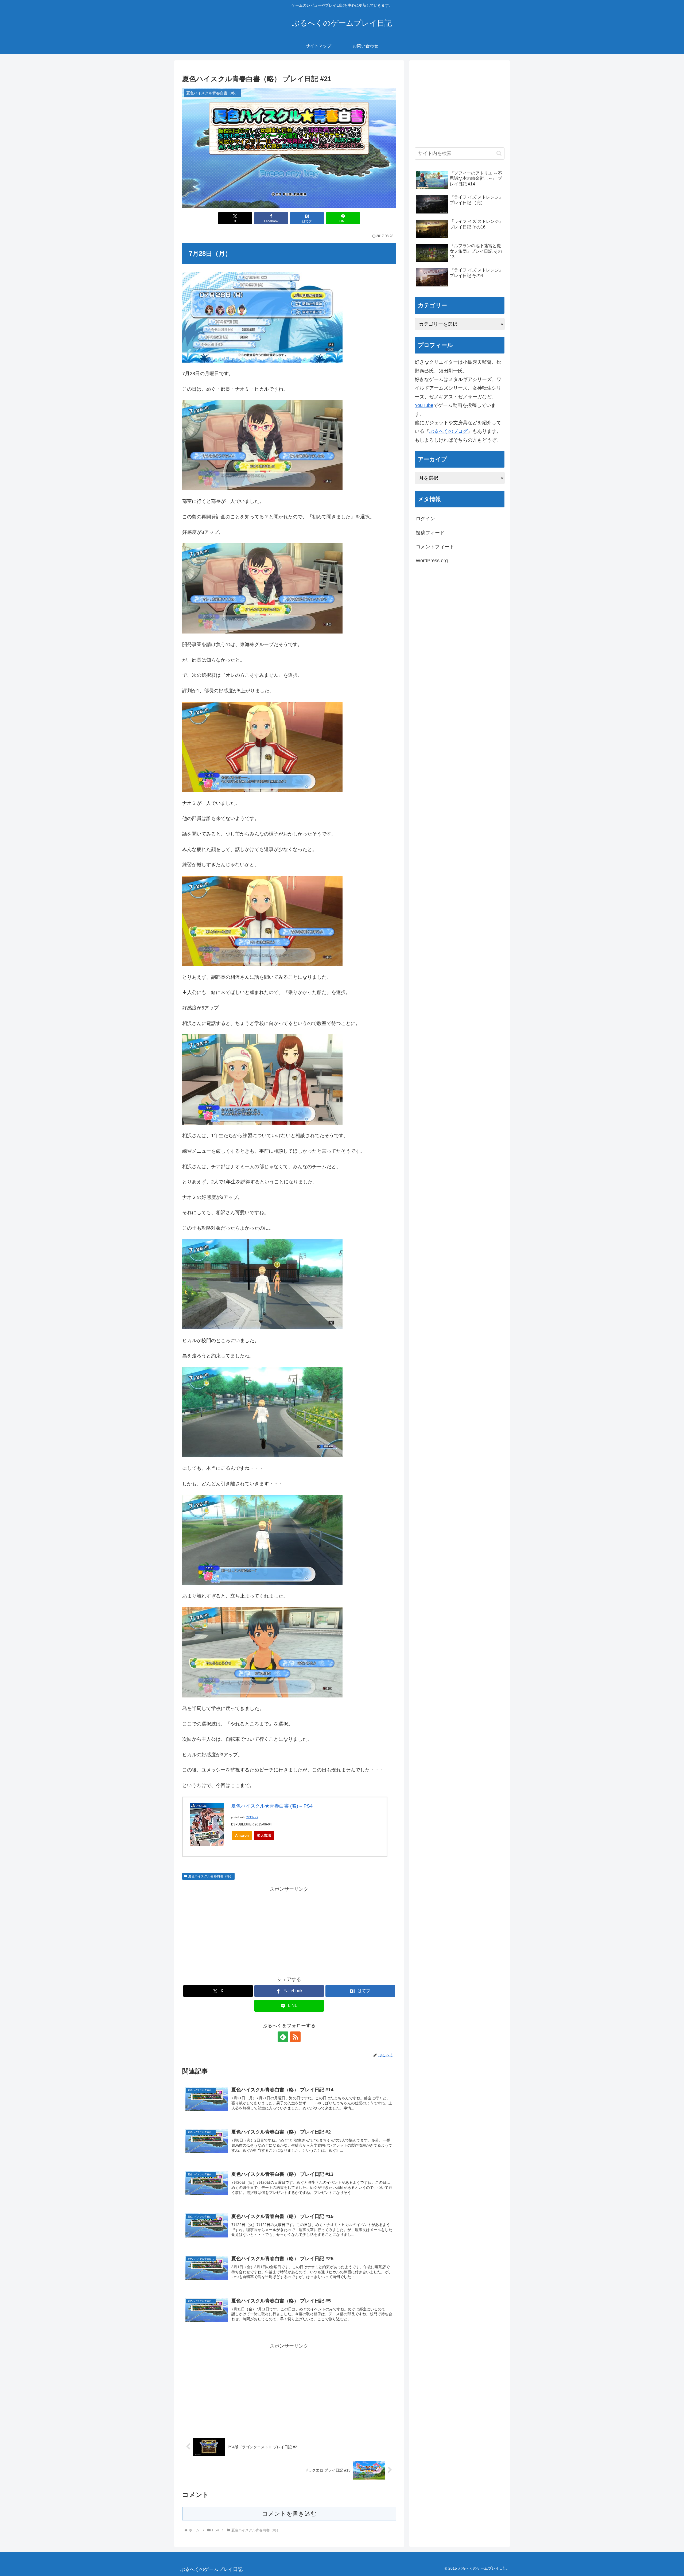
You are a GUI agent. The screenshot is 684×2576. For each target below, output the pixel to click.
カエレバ (252, 1817)
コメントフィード (435, 547)
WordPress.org (432, 561)
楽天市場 (264, 1835)
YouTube (424, 405)
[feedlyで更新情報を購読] (283, 2037)
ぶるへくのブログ (448, 431)
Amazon (242, 1835)
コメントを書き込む (289, 2514)
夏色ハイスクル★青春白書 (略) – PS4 (272, 1806)
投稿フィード (430, 533)
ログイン (425, 519)
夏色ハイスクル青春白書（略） (211, 1876)
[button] (499, 153)
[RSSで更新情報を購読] (295, 2037)
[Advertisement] (289, 1931)
